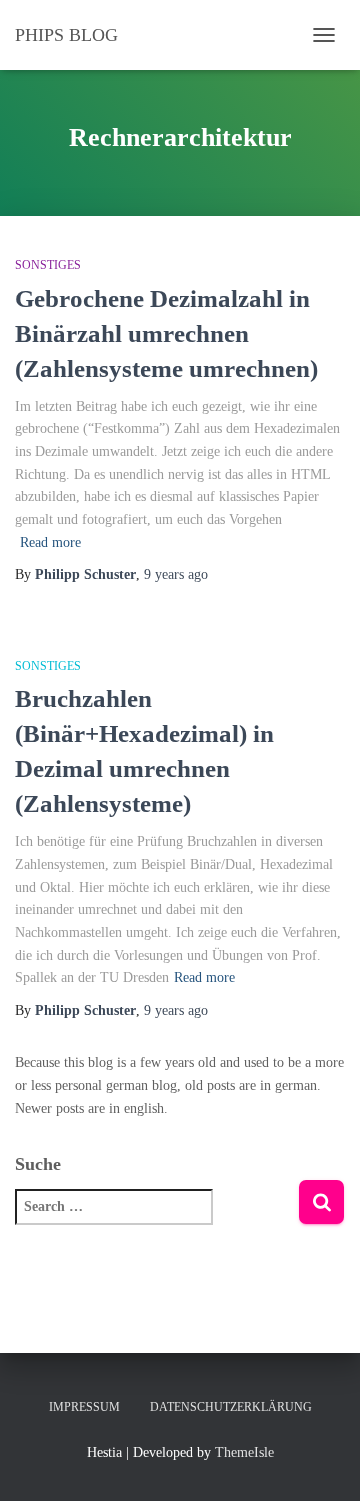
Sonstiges (48, 265)
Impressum (84, 1407)
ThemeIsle (244, 1452)
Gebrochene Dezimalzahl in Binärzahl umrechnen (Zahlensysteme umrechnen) (166, 333)
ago (176, 574)
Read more (50, 542)
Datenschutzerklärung (231, 1407)
